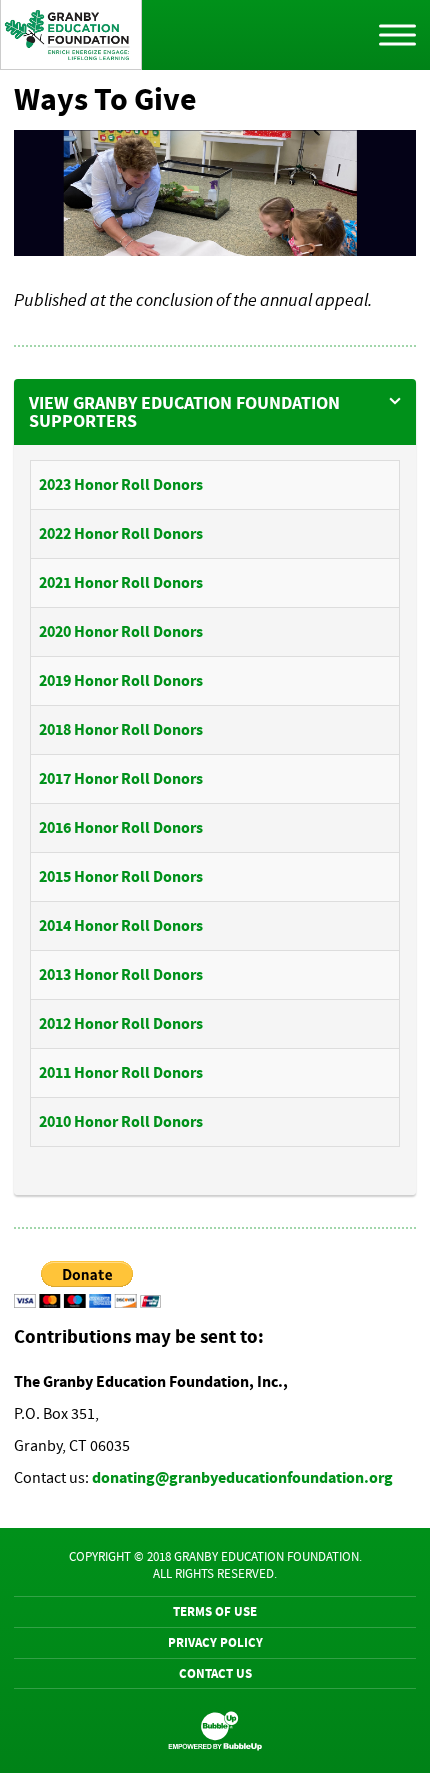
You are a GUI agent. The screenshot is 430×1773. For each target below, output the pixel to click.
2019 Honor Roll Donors (121, 680)
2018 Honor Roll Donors (121, 729)
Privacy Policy (215, 1642)
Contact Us (215, 1673)
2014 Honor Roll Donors (121, 925)
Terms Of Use (215, 1611)
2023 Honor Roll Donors (121, 484)
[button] (215, 412)
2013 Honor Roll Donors (121, 974)
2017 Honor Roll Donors (121, 778)
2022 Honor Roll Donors (121, 533)
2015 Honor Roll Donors (121, 876)
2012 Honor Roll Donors (121, 1023)
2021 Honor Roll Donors (121, 582)
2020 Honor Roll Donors (121, 631)
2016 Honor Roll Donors (121, 827)
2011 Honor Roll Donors (121, 1072)
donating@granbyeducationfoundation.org (242, 1477)
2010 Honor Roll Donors (121, 1121)
